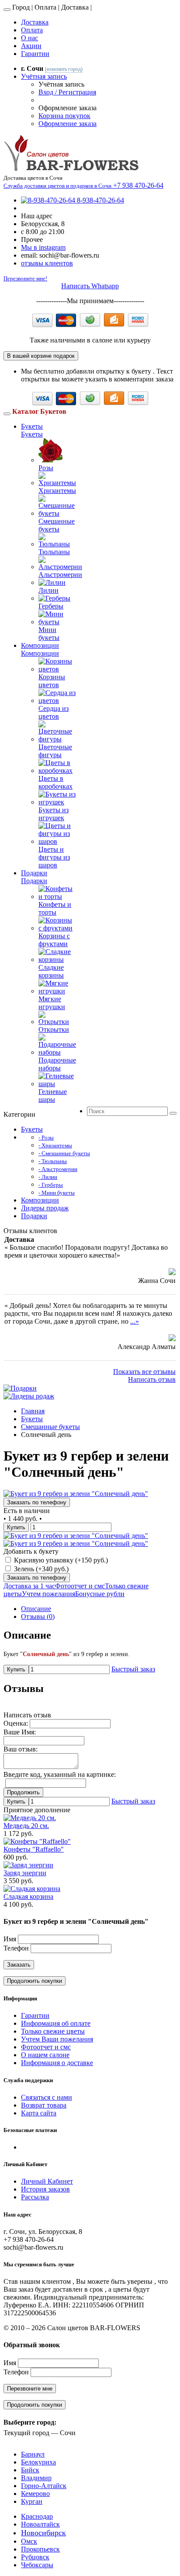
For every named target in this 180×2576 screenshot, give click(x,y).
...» (135, 1321)
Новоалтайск (40, 2524)
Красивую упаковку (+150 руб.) (60, 1560)
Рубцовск (35, 2557)
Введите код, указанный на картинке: (60, 1774)
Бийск (30, 2470)
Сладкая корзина (28, 1896)
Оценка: (16, 1723)
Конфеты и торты (55, 908)
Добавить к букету (31, 1551)
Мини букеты (49, 634)
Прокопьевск (40, 2549)
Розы (46, 468)
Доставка (35, 22)
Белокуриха (38, 2462)
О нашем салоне (45, 2055)
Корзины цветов (52, 681)
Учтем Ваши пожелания (57, 2039)
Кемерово (35, 2494)
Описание (36, 1609)
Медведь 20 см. (26, 1826)
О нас (29, 38)
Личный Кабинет (47, 2181)
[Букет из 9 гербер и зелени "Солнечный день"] (76, 1494)
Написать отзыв (152, 1379)
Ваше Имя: (20, 1732)
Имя (10, 1939)
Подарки (34, 873)
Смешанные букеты (57, 525)
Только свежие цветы (53, 2031)
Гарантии (35, 54)
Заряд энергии (25, 1873)
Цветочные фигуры (55, 751)
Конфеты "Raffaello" (34, 1849)
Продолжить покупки (35, 1981)
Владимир (36, 2478)
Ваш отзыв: (21, 1749)
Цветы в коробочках (55, 782)
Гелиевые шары (53, 1096)
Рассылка (35, 2197)
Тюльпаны (54, 552)
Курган (32, 2501)
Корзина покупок (64, 116)
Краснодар (37, 2516)
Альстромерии (60, 575)
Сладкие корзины (51, 971)
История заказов (45, 2189)
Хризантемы (57, 491)
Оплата (32, 30)
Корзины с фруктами (54, 940)
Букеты (32, 426)
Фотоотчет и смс (46, 2047)
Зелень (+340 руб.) (40, 1569)
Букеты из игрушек (54, 814)
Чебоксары (37, 2565)
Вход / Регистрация (67, 92)
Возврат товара (44, 2105)
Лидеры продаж (45, 1208)
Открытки (54, 1029)
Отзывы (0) (38, 1617)
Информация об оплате (56, 2023)
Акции (31, 46)
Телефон (16, 1948)
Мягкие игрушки (52, 1003)
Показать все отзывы (144, 1372)
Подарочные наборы (57, 1064)
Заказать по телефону (37, 1502)
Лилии (48, 590)
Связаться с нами (47, 2097)
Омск (29, 2541)
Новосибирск (43, 2533)
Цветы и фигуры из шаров (54, 857)
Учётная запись (44, 76)
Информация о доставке (57, 2063)
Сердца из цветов (54, 712)
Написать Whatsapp (90, 286)
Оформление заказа (67, 124)
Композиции (40, 645)
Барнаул (33, 2454)
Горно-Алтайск (44, 2486)
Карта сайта (39, 2113)
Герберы (51, 606)
